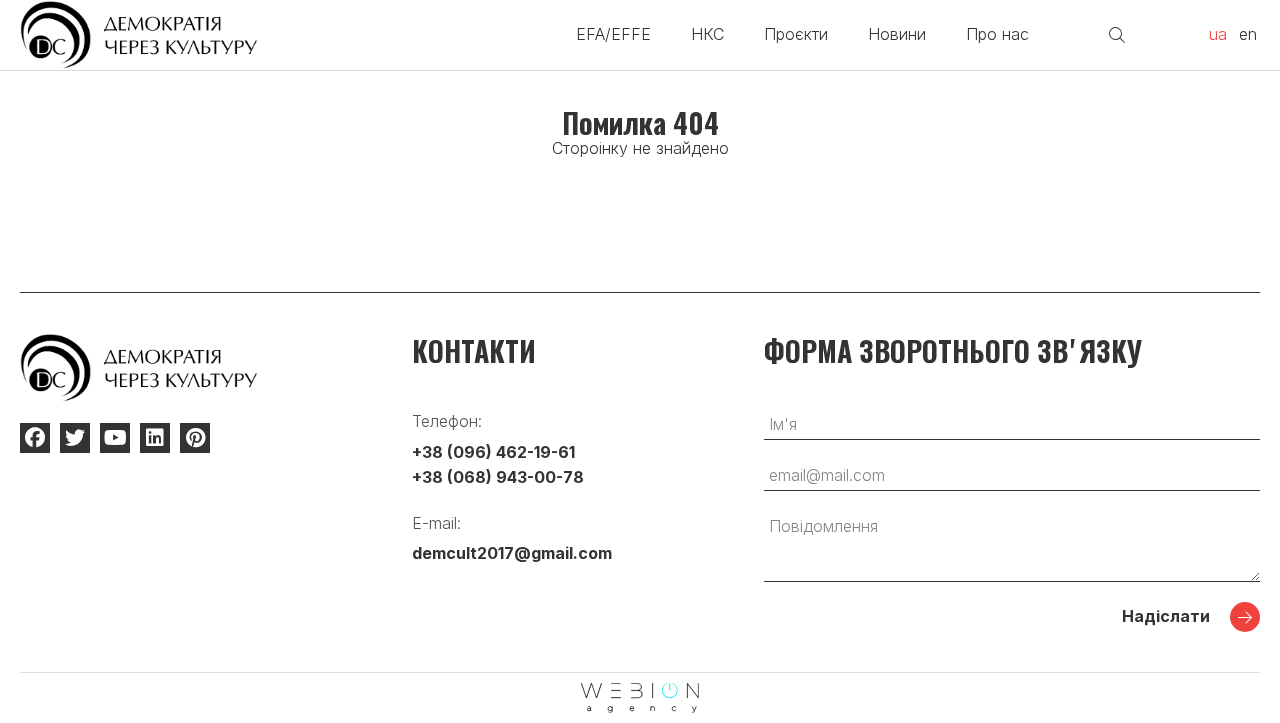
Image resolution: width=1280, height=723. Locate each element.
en (1248, 34)
